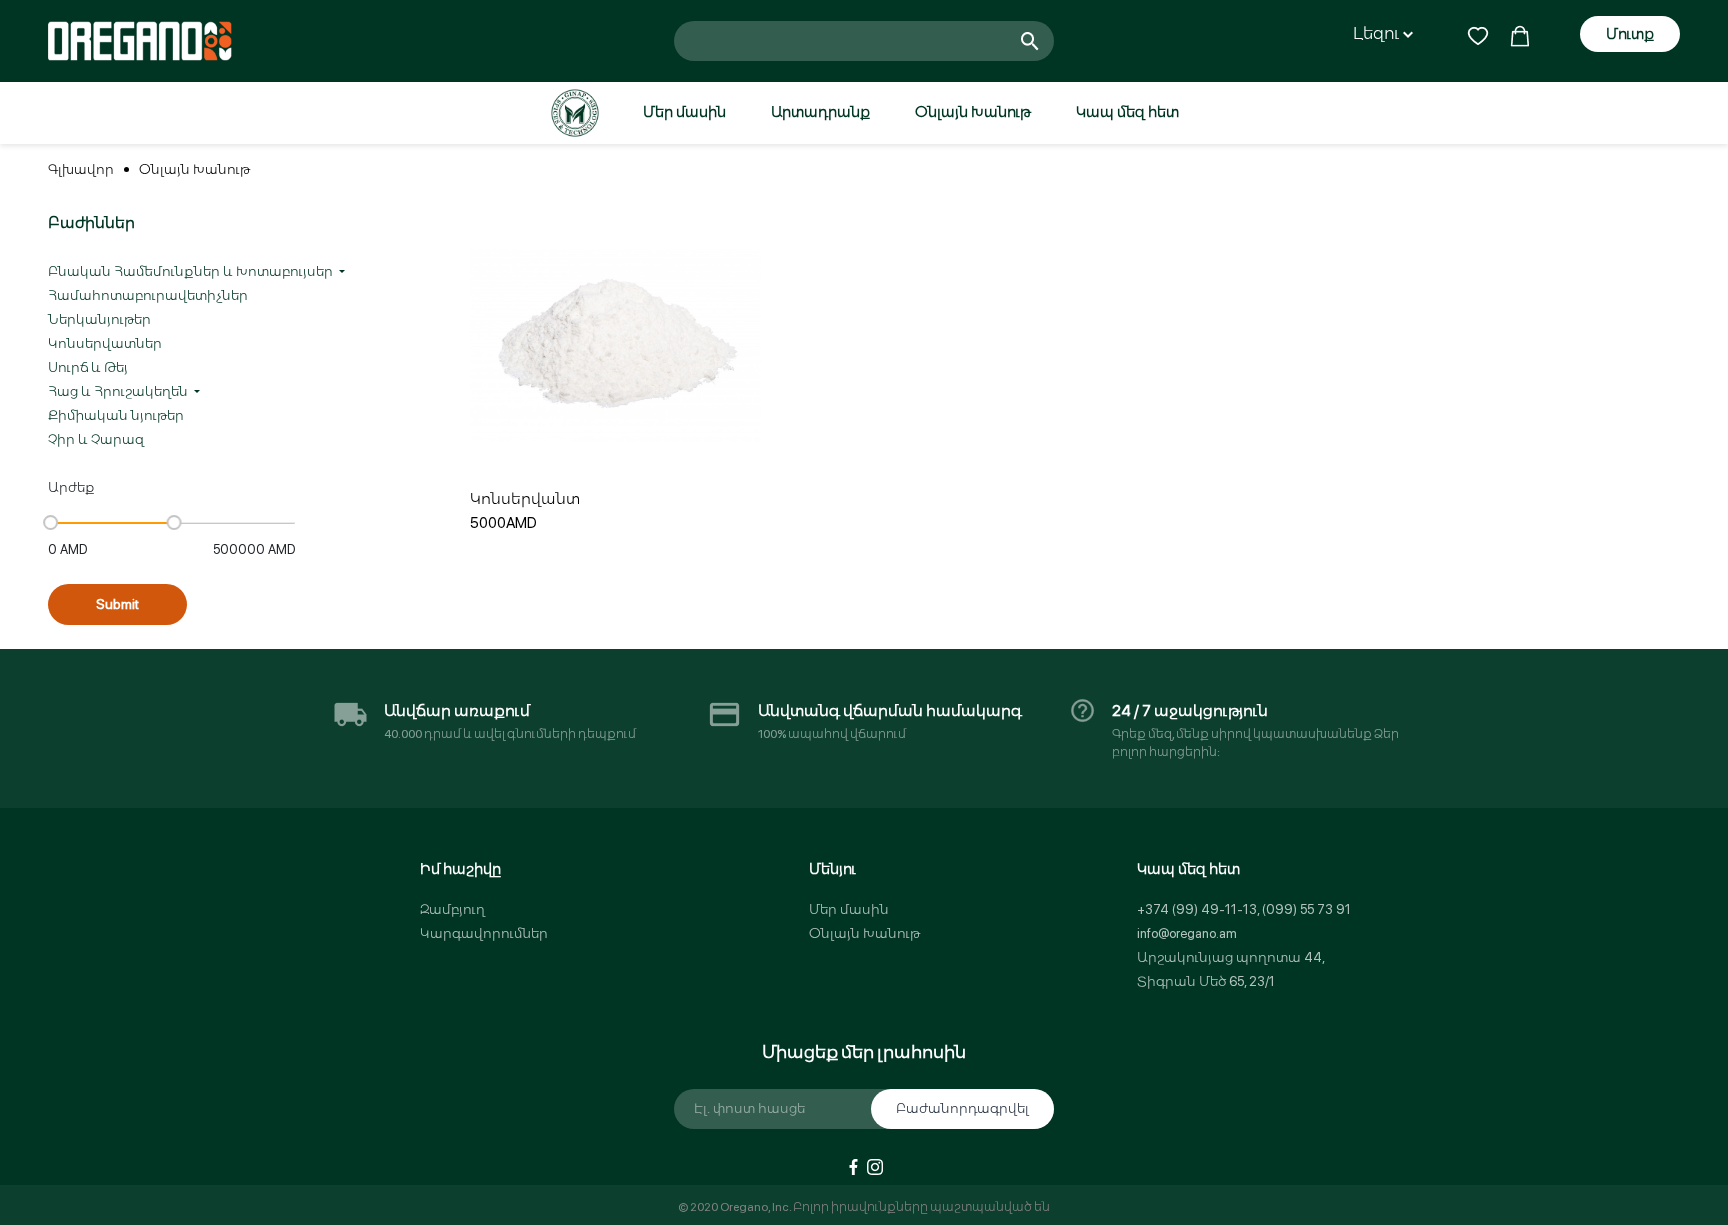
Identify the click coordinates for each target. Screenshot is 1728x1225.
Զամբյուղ (452, 909)
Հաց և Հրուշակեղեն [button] (119, 391)
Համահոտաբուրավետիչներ (148, 295)
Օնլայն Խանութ (973, 112)
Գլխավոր (81, 169)
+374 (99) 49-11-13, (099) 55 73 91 (1244, 909)
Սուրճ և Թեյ (88, 367)
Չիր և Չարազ (96, 439)
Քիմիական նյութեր (116, 415)
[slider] (50, 522)
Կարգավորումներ (484, 933)
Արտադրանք (820, 112)
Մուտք (1630, 34)
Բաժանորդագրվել (962, 1108)
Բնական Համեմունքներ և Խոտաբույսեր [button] (192, 271)
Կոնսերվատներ (105, 343)
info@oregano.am (1187, 933)
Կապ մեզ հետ (1127, 112)
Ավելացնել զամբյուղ (616, 447)
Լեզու (1378, 33)
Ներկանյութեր (99, 319)
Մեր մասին (684, 112)
